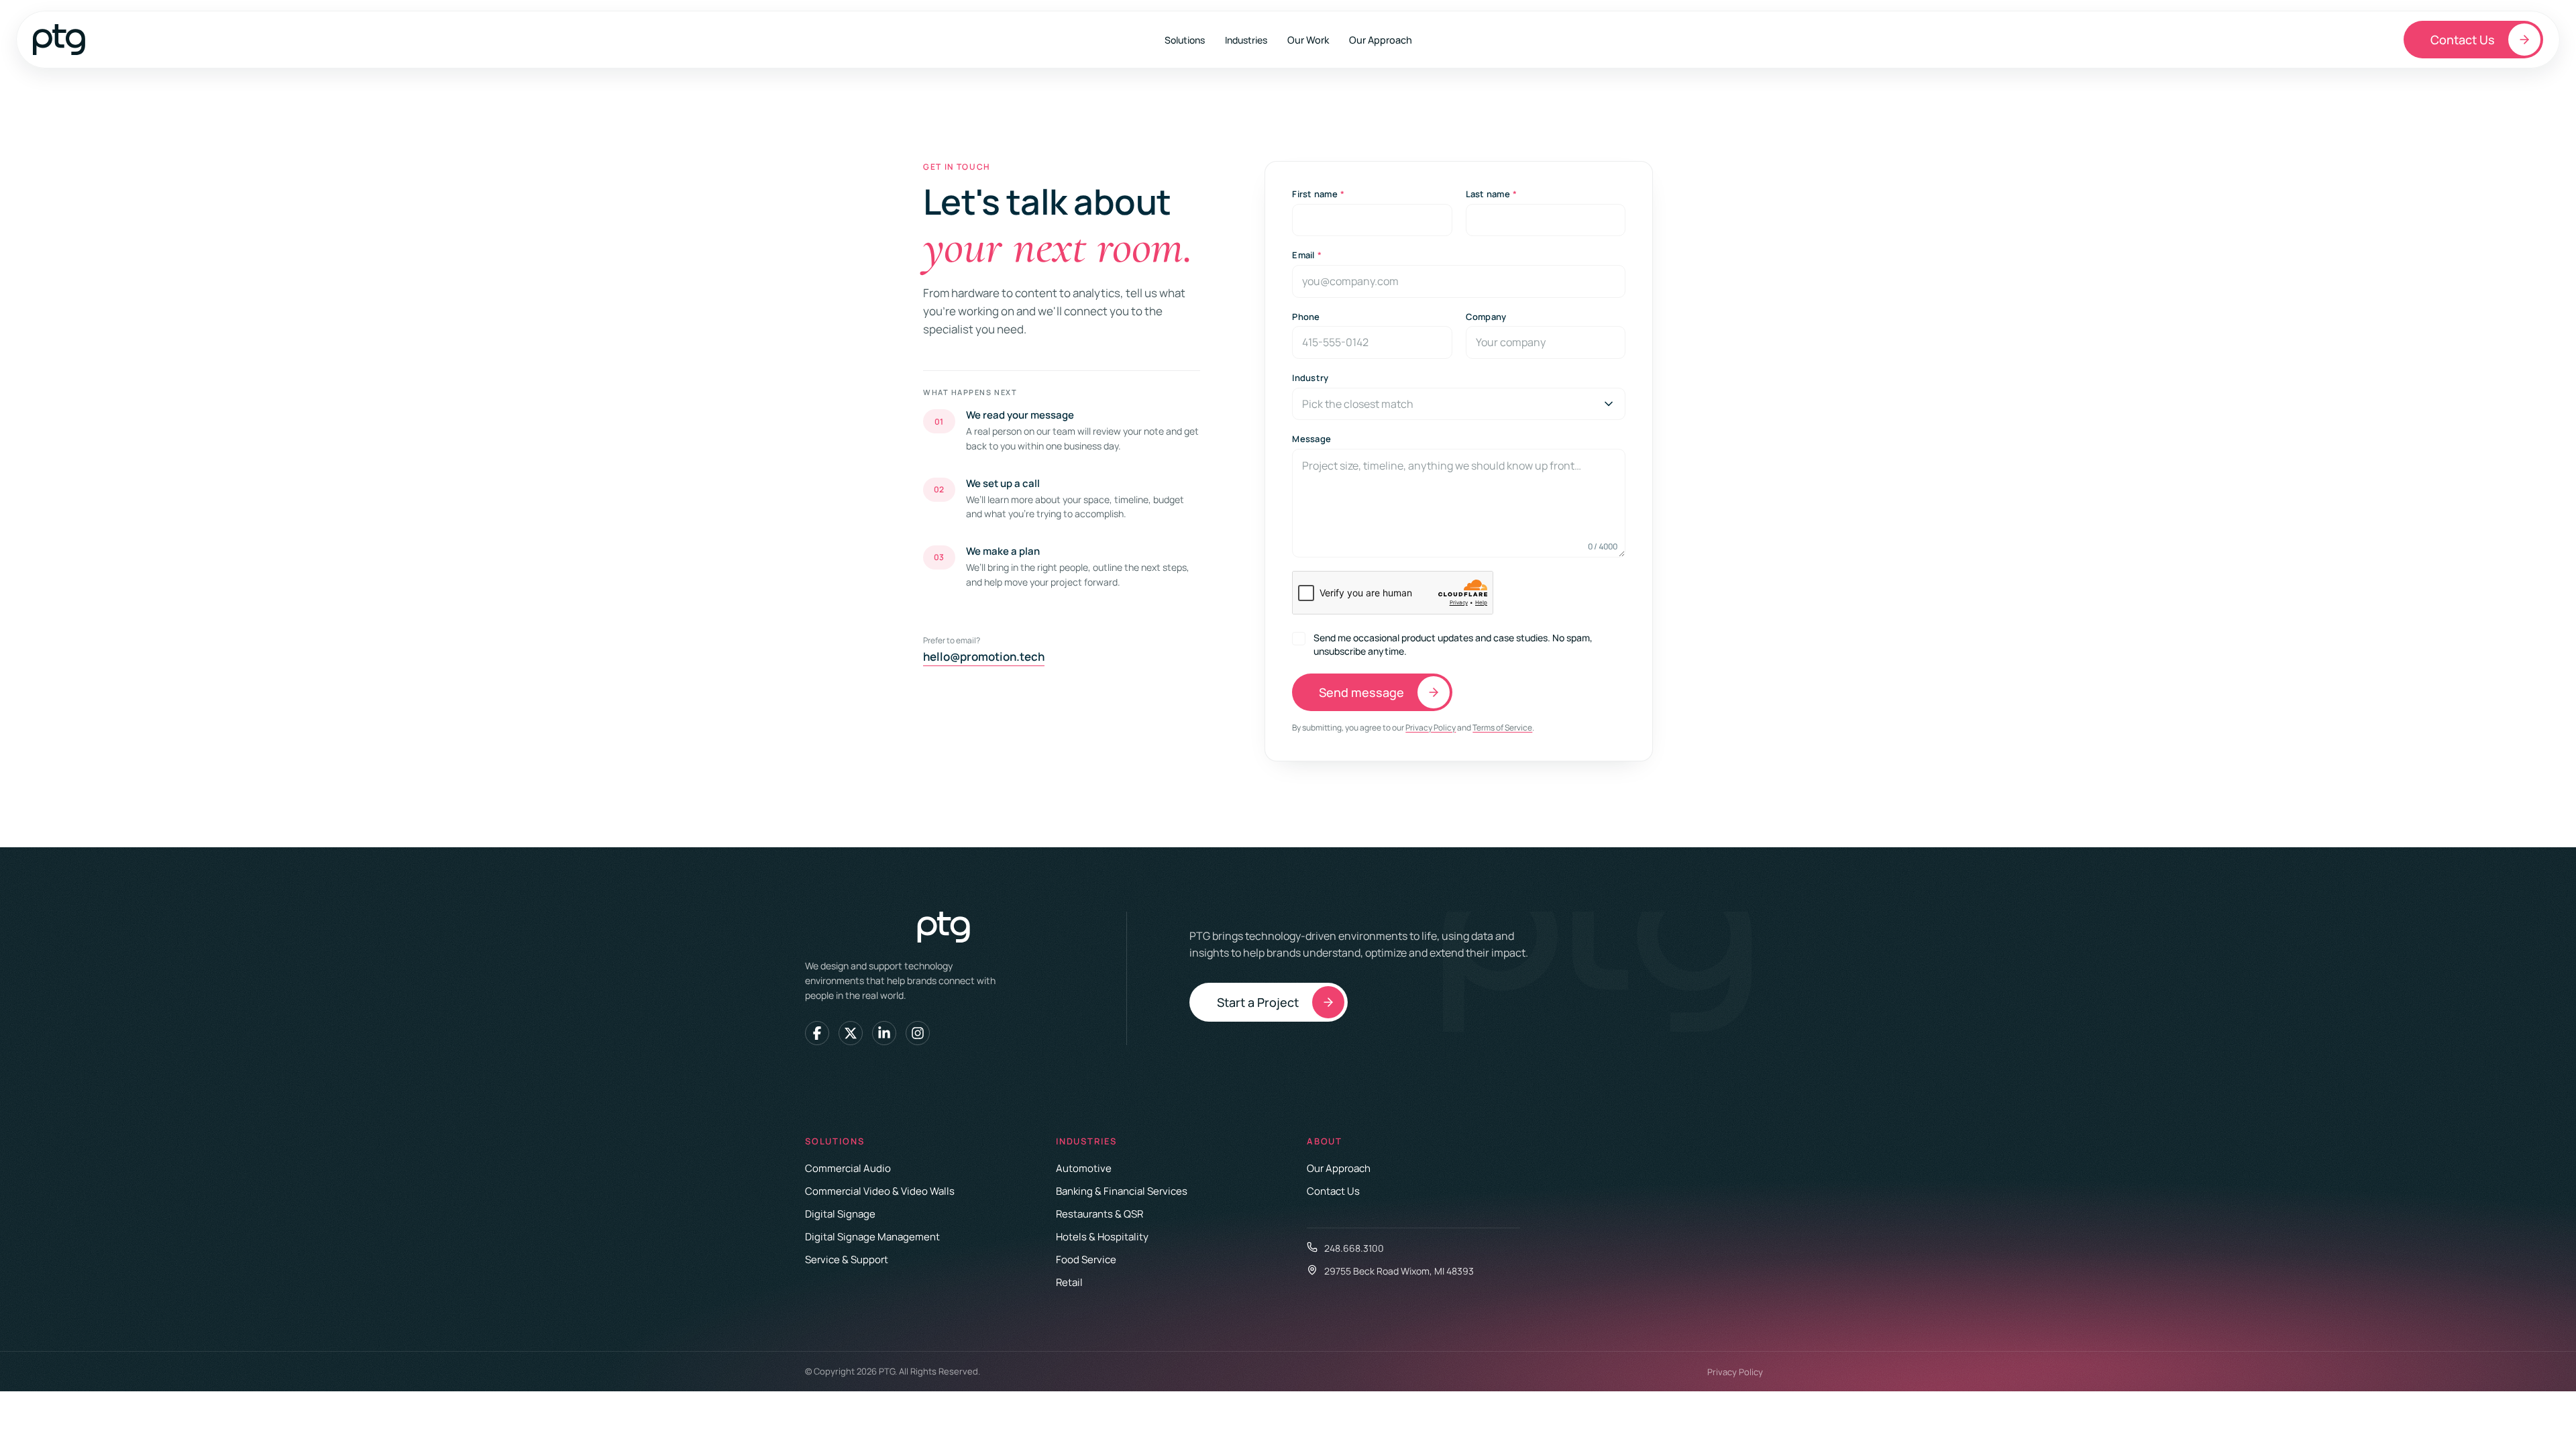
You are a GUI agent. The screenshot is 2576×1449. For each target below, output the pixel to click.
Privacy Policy (1431, 728)
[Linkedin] (884, 1033)
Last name (1492, 194)
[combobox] (1459, 404)
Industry (1310, 378)
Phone (1306, 317)
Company (1486, 317)
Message (1311, 439)
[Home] (59, 40)
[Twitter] (851, 1033)
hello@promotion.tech (984, 656)
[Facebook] (817, 1033)
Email (1307, 255)
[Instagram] (918, 1033)
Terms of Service (1502, 728)
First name (1318, 194)
